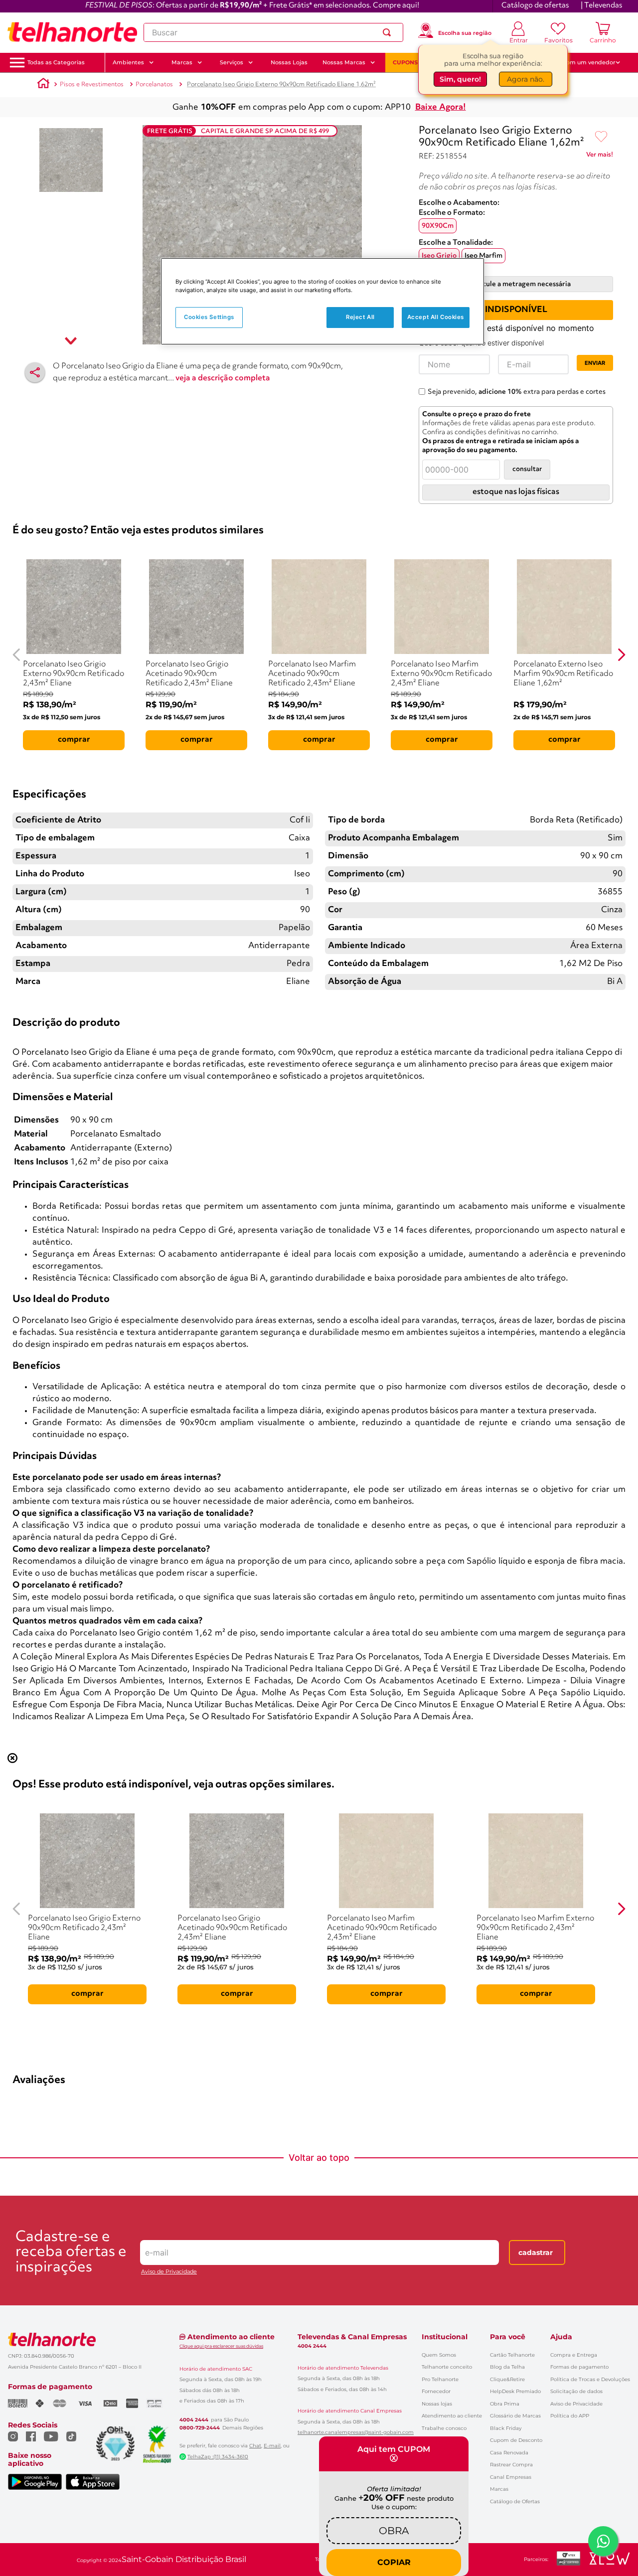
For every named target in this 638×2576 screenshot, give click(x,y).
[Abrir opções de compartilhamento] (35, 372)
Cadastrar (536, 2253)
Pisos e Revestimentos (92, 84)
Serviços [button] (232, 62)
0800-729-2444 (200, 2428)
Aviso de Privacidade (169, 2272)
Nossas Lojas (289, 62)
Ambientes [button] (128, 62)
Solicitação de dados (576, 2391)
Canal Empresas (511, 2477)
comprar (74, 740)
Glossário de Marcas (515, 2416)
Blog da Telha (507, 2367)
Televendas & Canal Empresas (352, 2337)
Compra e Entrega (574, 2355)
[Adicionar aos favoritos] (601, 137)
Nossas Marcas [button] (344, 62)
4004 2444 (194, 2420)
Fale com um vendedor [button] (583, 62)
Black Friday (506, 2428)
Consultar (527, 469)
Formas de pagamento (579, 2367)
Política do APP (570, 2416)
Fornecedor (436, 2391)
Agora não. (526, 78)
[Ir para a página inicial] (72, 32)
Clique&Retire (507, 2379)
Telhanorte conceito (447, 2367)
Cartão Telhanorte (512, 2355)
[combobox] (273, 32)
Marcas (499, 2489)
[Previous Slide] (17, 655)
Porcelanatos (154, 84)
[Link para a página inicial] (43, 85)
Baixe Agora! (441, 107)
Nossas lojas (437, 2404)
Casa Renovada (509, 2453)
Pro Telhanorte (440, 2379)
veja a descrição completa (223, 378)
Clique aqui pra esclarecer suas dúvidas (221, 2346)
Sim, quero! (460, 78)
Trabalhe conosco (444, 2428)
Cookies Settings (209, 317)
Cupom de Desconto (516, 2440)
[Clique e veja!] (600, 157)
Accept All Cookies (436, 317)
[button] (56, 63)
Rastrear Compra (511, 2465)
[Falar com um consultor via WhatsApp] (603, 2541)
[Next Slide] (621, 655)
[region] (322, 301)
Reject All (360, 317)
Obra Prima (505, 2404)
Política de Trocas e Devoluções (590, 2379)
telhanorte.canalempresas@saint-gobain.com (356, 2432)
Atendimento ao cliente (452, 2416)
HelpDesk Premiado (515, 2391)
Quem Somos (439, 2355)
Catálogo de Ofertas (515, 2501)
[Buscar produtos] (389, 32)
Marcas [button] (182, 62)
